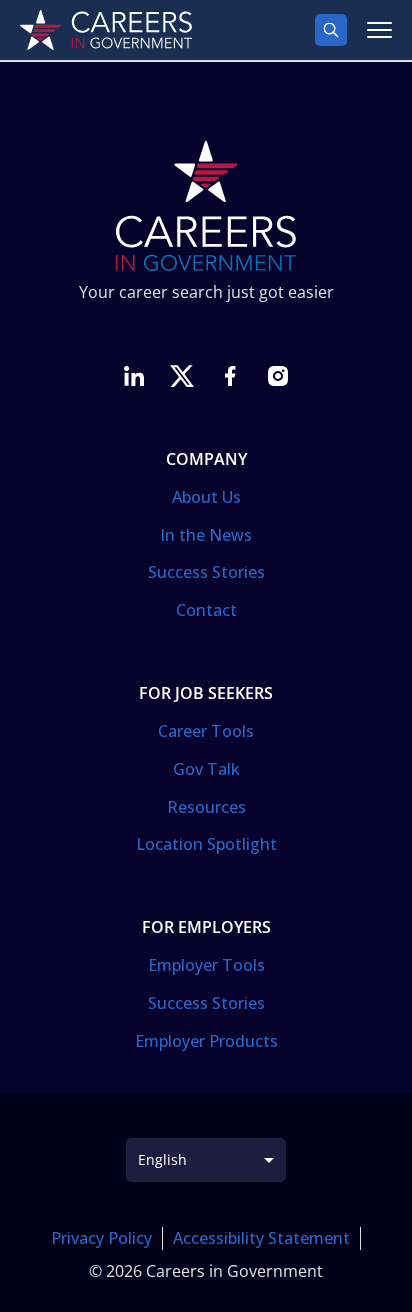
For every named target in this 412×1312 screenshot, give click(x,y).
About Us (206, 497)
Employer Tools (206, 965)
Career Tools (206, 731)
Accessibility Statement (261, 1238)
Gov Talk (206, 769)
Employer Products (206, 1041)
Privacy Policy (101, 1238)
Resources (206, 807)
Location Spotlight (206, 844)
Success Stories (206, 572)
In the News (206, 535)
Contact (206, 610)
